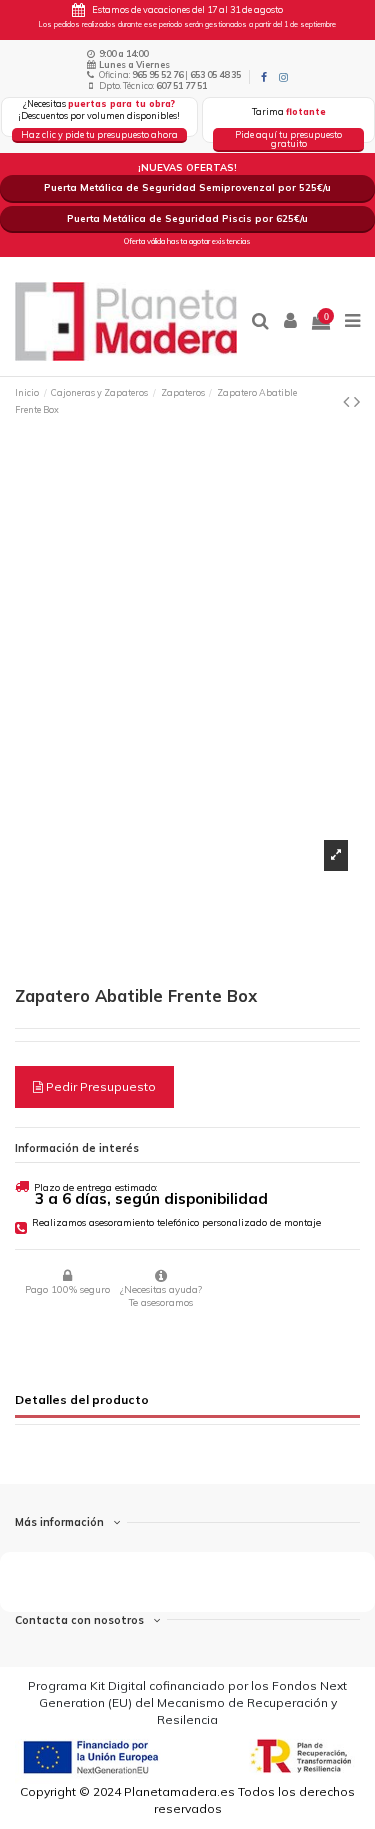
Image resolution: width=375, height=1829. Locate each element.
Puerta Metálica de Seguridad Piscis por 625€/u (187, 218)
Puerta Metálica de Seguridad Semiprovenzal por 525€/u (187, 187)
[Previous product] (348, 401)
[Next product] (357, 401)
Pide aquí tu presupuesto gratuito (288, 139)
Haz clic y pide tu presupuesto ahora (99, 134)
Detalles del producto (82, 1399)
